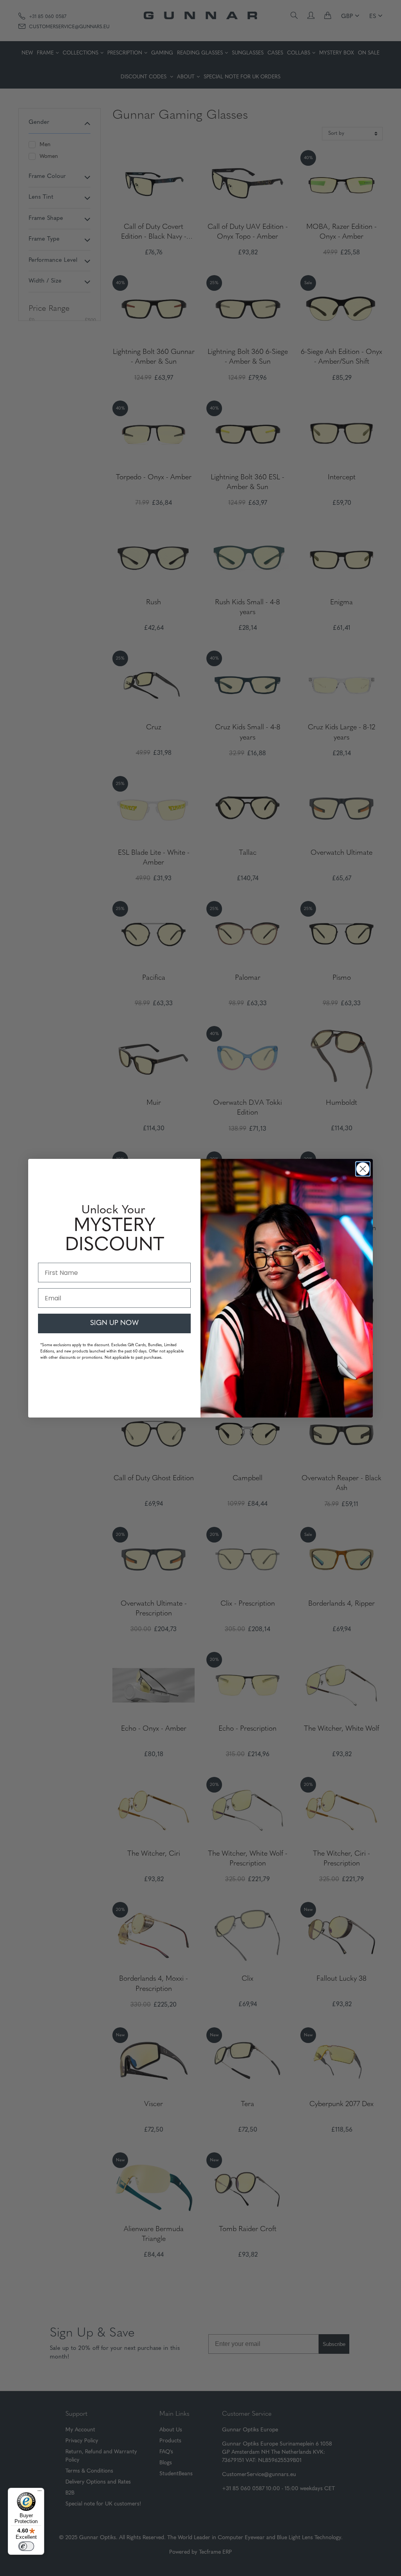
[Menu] (40, 2493)
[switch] (26, 2546)
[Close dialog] (363, 1169)
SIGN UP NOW (114, 1323)
